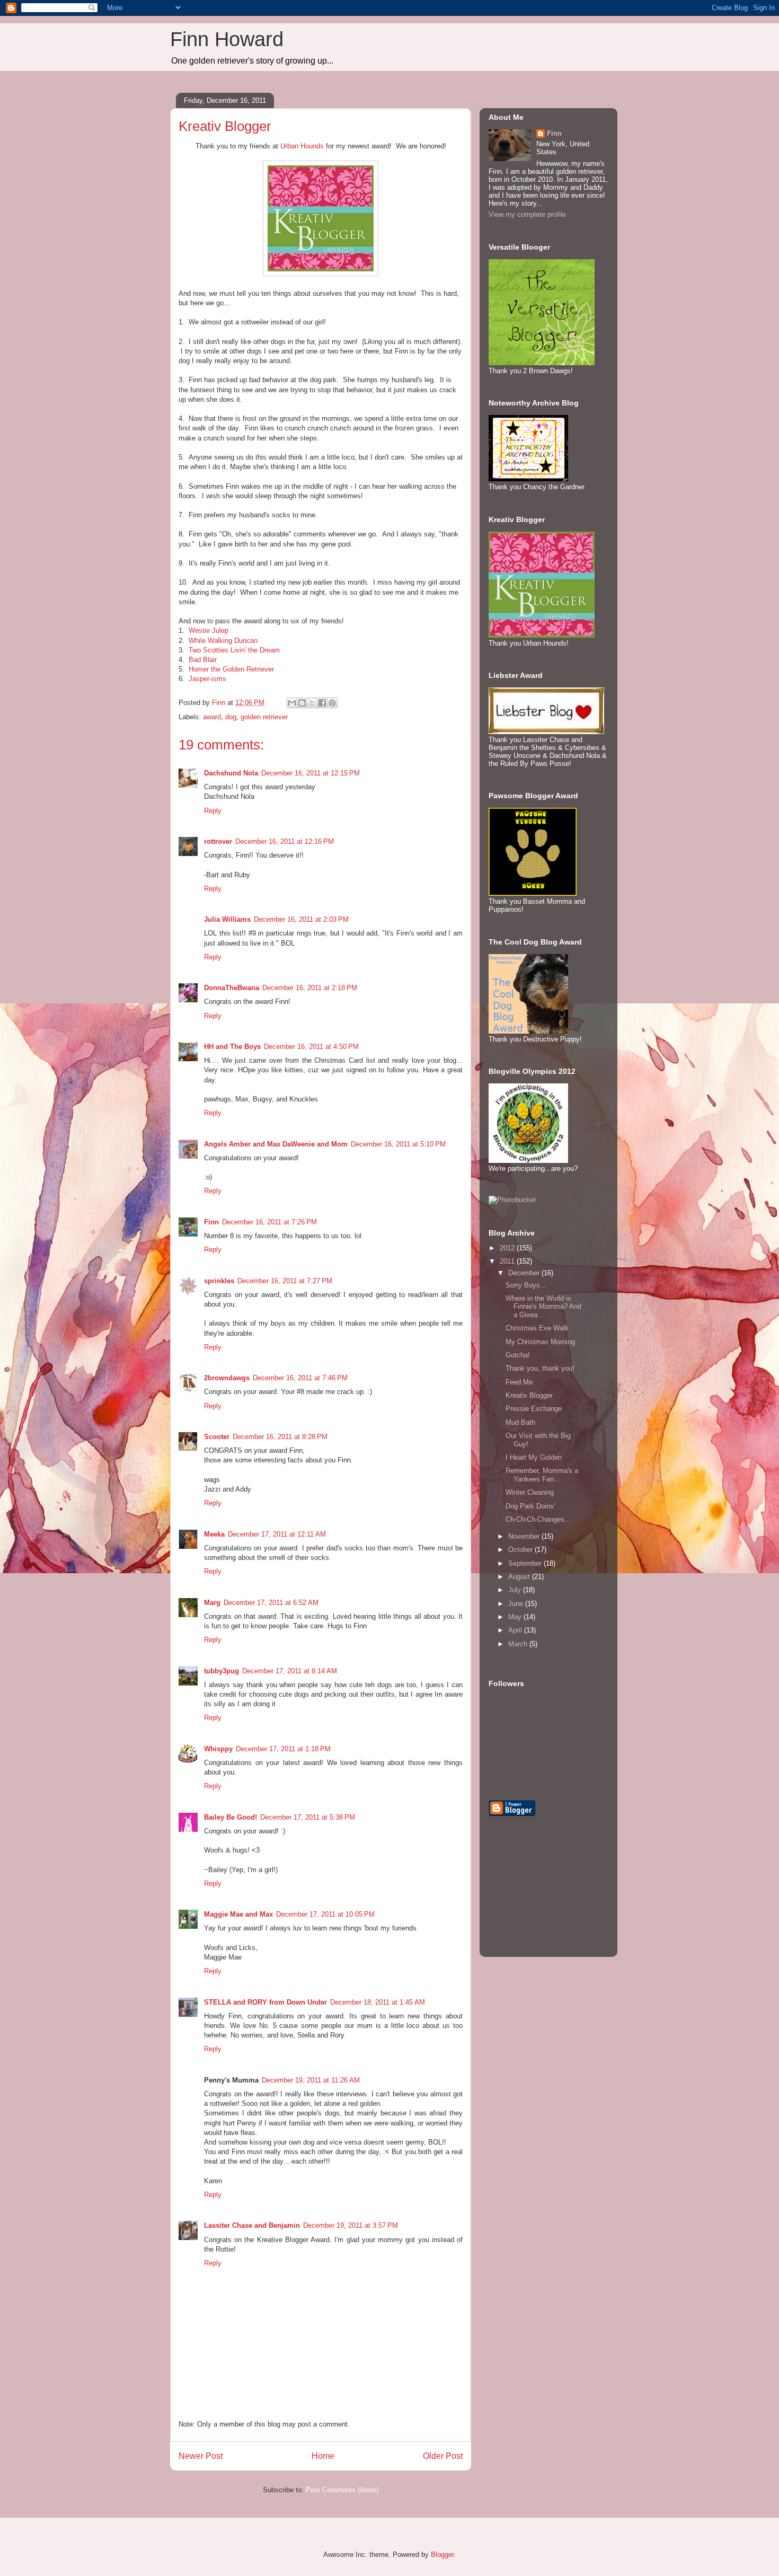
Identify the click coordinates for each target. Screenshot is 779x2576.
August (520, 1577)
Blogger (442, 2555)
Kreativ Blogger (529, 1395)
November (525, 1536)
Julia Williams (227, 919)
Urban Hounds (302, 146)
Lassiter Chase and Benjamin (252, 2225)
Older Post (443, 2456)
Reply (213, 811)
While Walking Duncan (223, 641)
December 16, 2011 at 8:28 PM (280, 1437)
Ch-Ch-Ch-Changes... (538, 1519)
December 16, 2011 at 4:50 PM (311, 1047)
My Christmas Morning (540, 1342)
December (525, 1273)
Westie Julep (209, 630)
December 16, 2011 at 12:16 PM (285, 841)
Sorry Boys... (526, 1285)
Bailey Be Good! (231, 1817)
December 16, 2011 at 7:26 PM (269, 1222)
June (517, 1604)
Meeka (214, 1534)
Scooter (217, 1437)
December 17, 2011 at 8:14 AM (290, 1671)
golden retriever (264, 717)
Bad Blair (203, 660)
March (519, 1644)
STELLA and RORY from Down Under (265, 2002)
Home (323, 2456)
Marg (212, 1603)
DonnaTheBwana (232, 988)
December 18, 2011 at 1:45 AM (378, 2002)
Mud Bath (520, 1422)
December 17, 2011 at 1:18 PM (283, 1749)
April (516, 1630)
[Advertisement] (542, 1894)
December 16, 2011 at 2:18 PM (310, 988)
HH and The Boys (232, 1047)
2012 (508, 1248)
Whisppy (218, 1749)
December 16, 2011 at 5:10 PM (398, 1144)
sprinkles (219, 1281)
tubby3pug (222, 1671)
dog (231, 717)
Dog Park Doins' (530, 1506)
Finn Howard (227, 39)
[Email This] (292, 703)
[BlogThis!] (302, 703)
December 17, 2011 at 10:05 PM (325, 1914)
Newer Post (201, 2456)
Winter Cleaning (530, 1492)
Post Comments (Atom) (342, 2490)
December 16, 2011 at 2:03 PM (301, 919)
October (521, 1550)
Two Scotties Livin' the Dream (234, 650)
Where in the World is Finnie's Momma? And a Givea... (543, 1307)
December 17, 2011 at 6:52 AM (271, 1603)
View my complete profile (527, 214)
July (516, 1590)
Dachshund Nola (231, 773)
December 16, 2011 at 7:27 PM (285, 1281)
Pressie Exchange (534, 1409)
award (212, 717)
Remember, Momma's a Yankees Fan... (542, 1475)
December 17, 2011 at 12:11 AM (277, 1534)
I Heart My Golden (534, 1457)
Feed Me (519, 1382)
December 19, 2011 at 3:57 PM (351, 2225)
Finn (211, 1222)
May (516, 1617)
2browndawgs (227, 1378)
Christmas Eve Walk (537, 1328)
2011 (508, 1261)
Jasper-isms (207, 679)
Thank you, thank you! (540, 1368)
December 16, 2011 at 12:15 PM (311, 773)
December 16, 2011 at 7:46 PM (300, 1378)
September (526, 1563)
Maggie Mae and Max (238, 1914)
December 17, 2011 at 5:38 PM (308, 1817)
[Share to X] (312, 703)
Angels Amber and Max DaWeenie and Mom (276, 1144)
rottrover (218, 841)
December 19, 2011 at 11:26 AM (311, 2080)
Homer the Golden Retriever (231, 669)
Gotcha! (518, 1355)
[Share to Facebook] (322, 703)
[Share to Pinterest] (332, 703)
